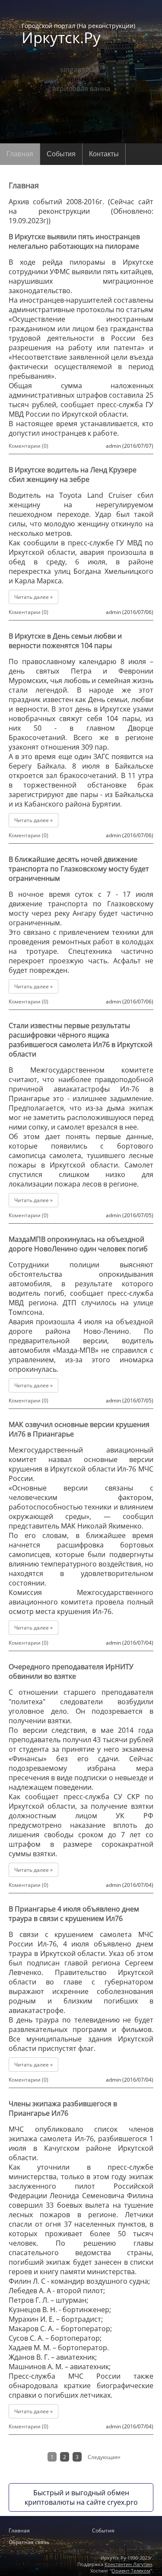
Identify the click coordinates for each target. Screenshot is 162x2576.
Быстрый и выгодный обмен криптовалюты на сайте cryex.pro (81, 2497)
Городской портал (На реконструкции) (78, 33)
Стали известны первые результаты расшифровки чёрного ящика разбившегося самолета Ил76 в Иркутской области (81, 1040)
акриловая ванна (81, 89)
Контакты (104, 154)
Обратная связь (29, 2542)
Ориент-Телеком (131, 2571)
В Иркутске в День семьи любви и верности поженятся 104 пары (65, 641)
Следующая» (104, 2457)
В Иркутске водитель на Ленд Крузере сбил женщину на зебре (73, 475)
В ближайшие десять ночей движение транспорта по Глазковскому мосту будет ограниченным (79, 869)
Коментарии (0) (29, 446)
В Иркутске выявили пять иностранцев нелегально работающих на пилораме (74, 241)
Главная (20, 154)
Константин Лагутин (128, 2564)
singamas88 (79, 70)
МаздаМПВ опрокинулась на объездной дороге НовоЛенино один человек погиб (78, 1244)
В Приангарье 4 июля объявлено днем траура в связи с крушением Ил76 (74, 1914)
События (61, 154)
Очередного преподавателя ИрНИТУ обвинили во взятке (71, 1671)
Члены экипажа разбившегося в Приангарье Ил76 (63, 2108)
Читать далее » (33, 597)
